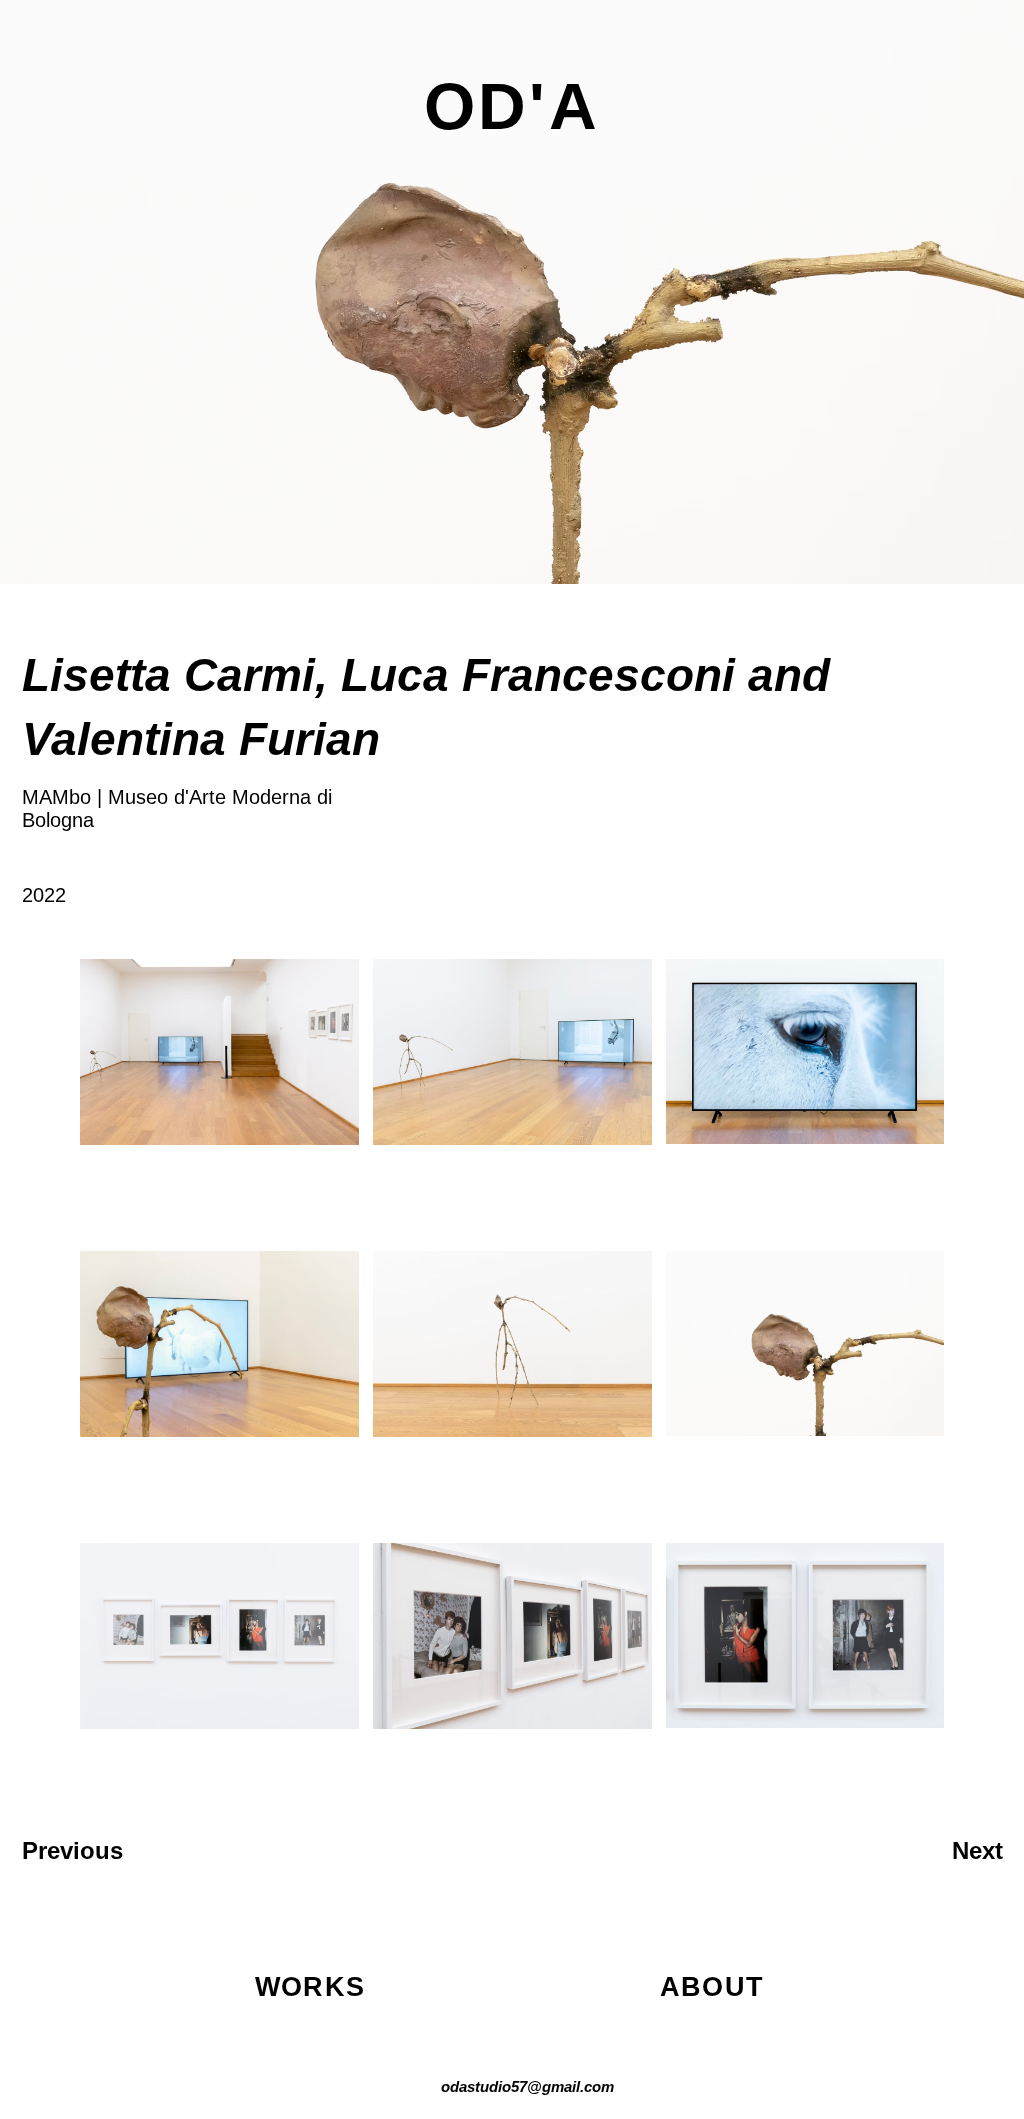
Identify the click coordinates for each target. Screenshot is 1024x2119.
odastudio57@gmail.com (527, 2086)
